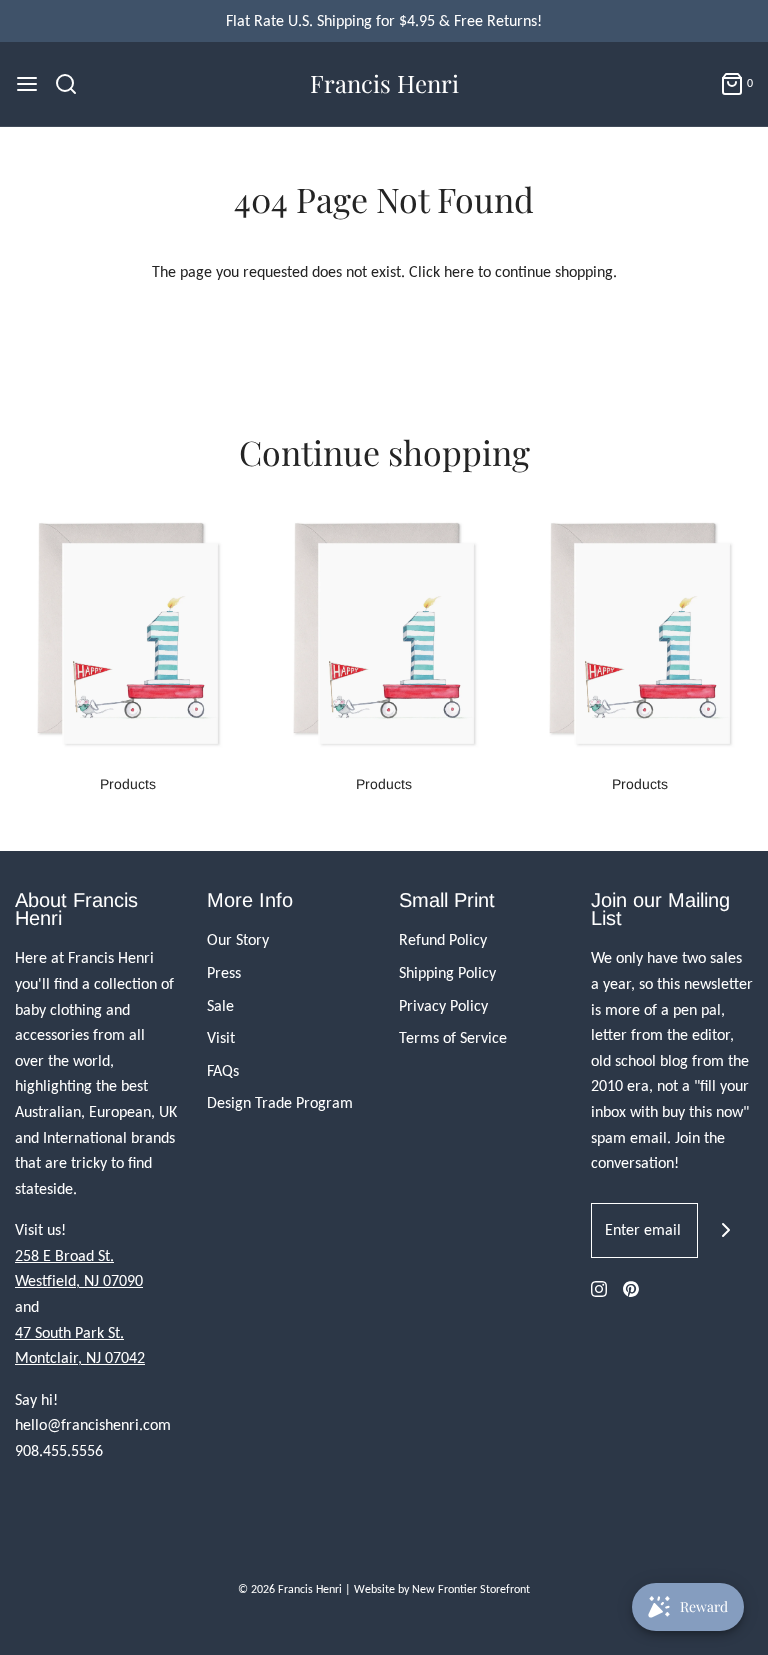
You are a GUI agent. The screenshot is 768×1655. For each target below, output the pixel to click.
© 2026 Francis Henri (290, 1589)
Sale (220, 1005)
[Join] (725, 1230)
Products (128, 784)
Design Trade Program (280, 1102)
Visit (221, 1037)
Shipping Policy (447, 972)
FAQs (223, 1070)
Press (224, 972)
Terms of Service (453, 1037)
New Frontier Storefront (471, 1589)
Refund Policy (443, 939)
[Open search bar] (73, 84)
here (459, 271)
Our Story (238, 939)
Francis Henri (384, 83)
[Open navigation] (27, 84)
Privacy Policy (443, 1005)
